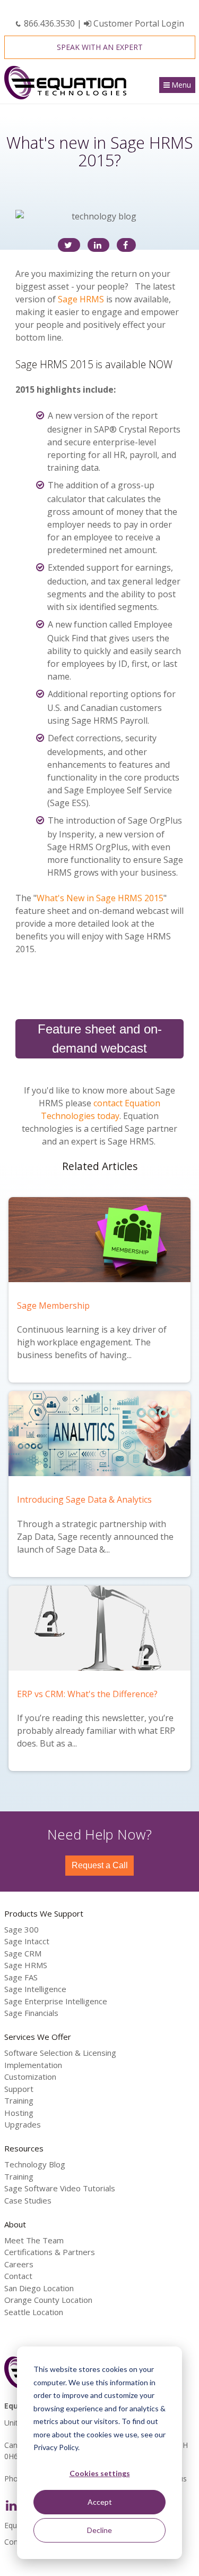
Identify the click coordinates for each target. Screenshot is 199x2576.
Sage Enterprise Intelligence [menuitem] (56, 2001)
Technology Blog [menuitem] (35, 2164)
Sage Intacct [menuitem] (27, 1941)
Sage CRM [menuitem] (23, 1953)
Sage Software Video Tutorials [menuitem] (60, 2188)
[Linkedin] (98, 245)
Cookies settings (100, 2473)
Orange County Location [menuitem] (48, 2300)
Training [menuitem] (19, 2100)
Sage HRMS (81, 299)
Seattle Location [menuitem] (34, 2312)
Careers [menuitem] (19, 2264)
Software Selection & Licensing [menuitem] (60, 2053)
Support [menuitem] (19, 2089)
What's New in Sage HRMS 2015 (100, 898)
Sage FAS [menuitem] (21, 1977)
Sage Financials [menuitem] (31, 2013)
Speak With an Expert (100, 47)
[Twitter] (69, 245)
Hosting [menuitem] (19, 2113)
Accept (100, 2502)
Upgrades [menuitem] (23, 2124)
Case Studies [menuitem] (28, 2200)
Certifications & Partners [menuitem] (50, 2252)
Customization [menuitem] (30, 2077)
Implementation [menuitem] (33, 2065)
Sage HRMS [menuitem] (26, 1965)
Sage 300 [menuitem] (21, 1929)
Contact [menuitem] (18, 2276)
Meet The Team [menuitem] (34, 2240)
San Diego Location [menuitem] (39, 2288)
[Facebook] (126, 245)
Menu (181, 85)
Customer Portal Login (138, 23)
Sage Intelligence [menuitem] (35, 1989)
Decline (99, 2530)
